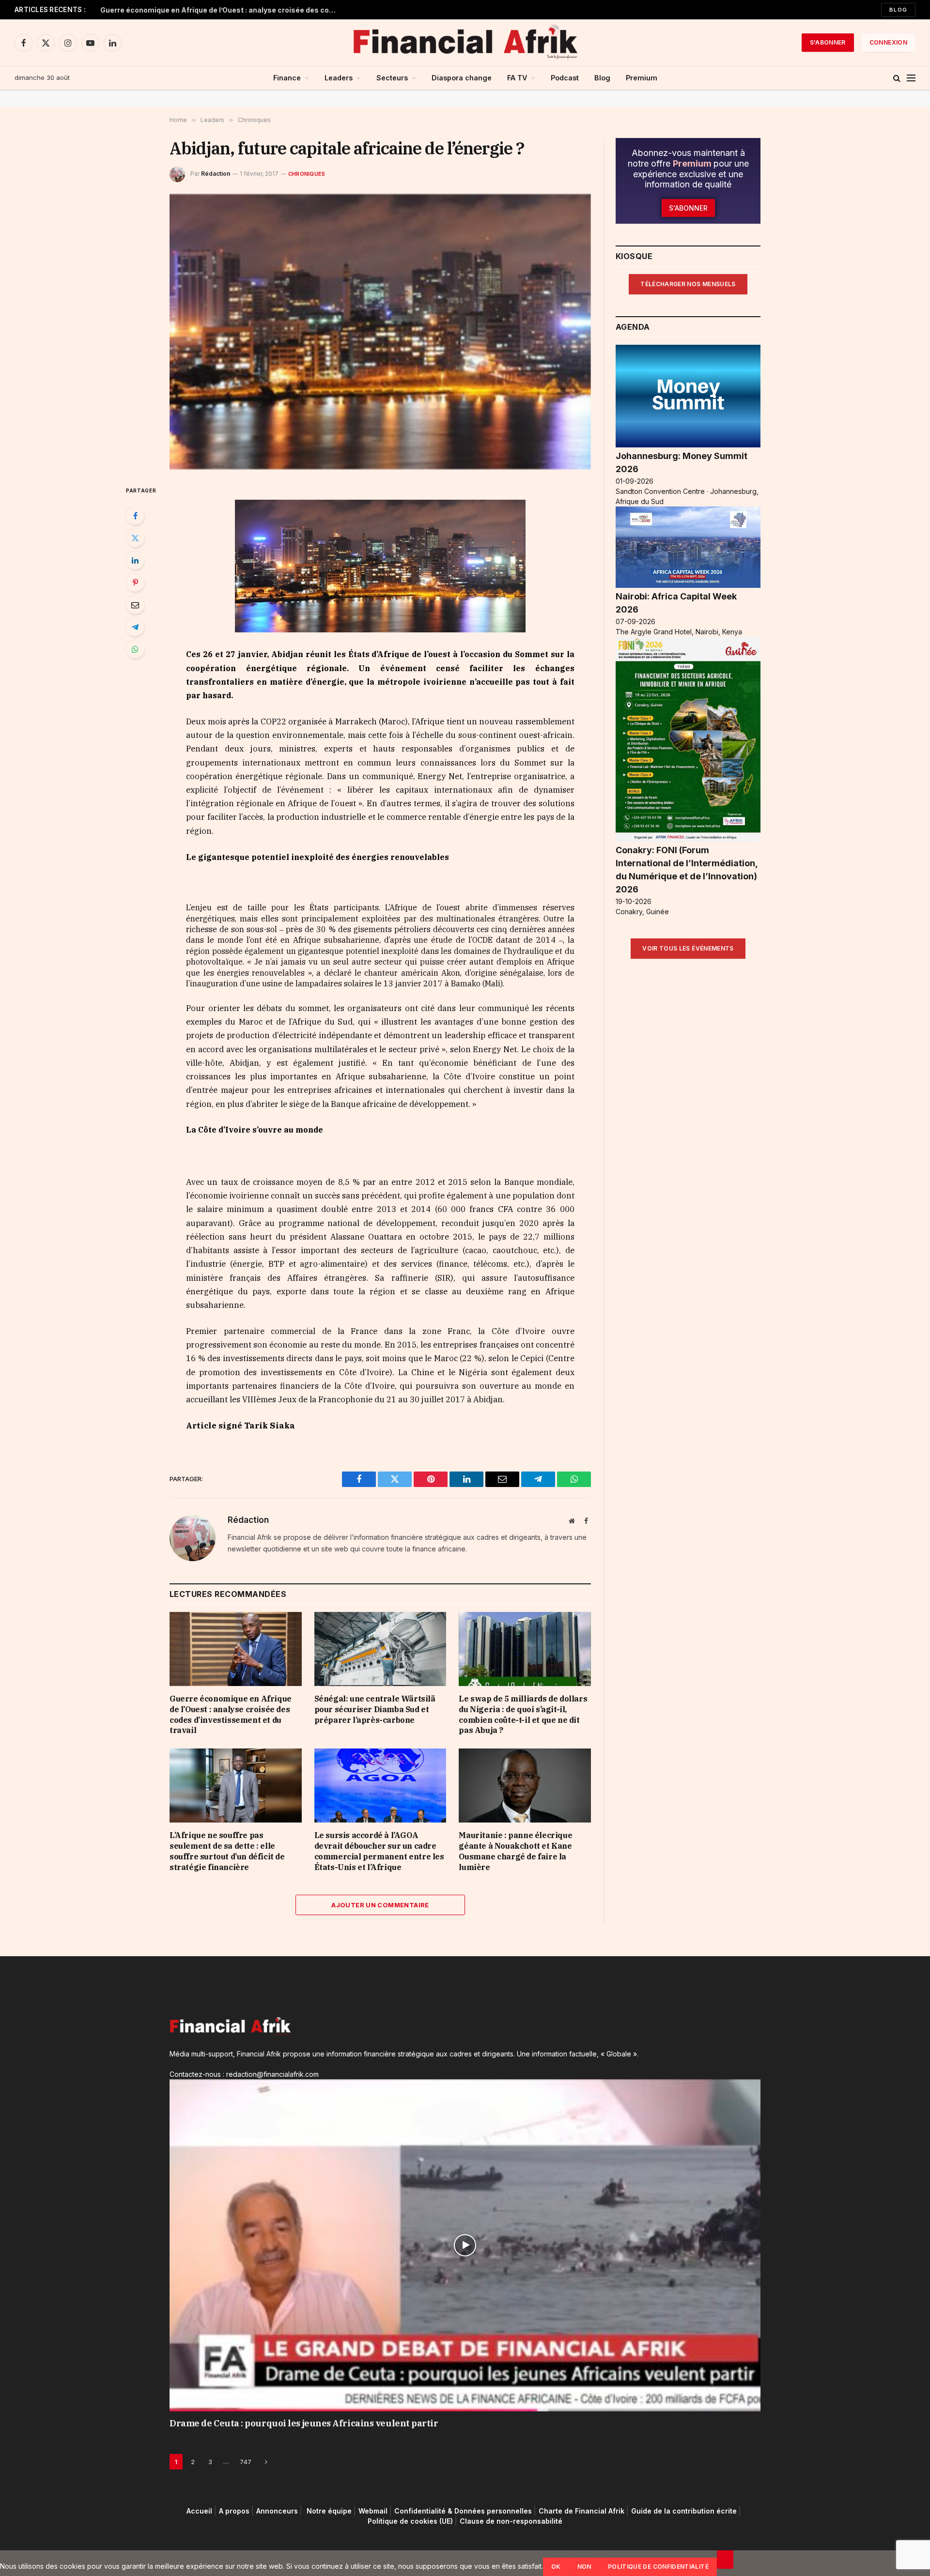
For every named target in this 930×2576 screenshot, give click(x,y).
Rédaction (216, 174)
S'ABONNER (828, 42)
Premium (642, 78)
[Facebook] (135, 516)
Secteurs (392, 78)
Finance (287, 78)
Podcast (565, 78)
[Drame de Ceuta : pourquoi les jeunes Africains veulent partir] (465, 2245)
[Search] (897, 78)
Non (584, 2567)
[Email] (135, 605)
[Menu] (911, 78)
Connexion (888, 42)
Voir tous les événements (688, 948)
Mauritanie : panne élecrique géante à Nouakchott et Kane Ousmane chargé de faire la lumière (515, 1851)
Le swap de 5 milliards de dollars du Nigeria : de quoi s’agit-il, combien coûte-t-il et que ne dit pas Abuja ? (523, 1714)
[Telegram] (135, 627)
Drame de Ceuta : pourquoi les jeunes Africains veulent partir (304, 2423)
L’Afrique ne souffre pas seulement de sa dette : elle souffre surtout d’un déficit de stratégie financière (227, 1851)
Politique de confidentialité (658, 2567)
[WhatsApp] (135, 649)
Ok (556, 2567)
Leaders (339, 78)
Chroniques (307, 174)
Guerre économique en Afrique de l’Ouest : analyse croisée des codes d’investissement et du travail (221, 10)
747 (246, 2462)
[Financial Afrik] (465, 43)
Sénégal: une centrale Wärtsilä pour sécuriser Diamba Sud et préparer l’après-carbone (375, 1709)
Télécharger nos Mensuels (688, 284)
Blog (898, 10)
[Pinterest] (135, 583)
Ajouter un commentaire (380, 1905)
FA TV (517, 78)
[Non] (725, 2560)
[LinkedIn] (135, 560)
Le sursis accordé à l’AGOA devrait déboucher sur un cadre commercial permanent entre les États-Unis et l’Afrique (379, 1851)
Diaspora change (462, 78)
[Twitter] (135, 538)
